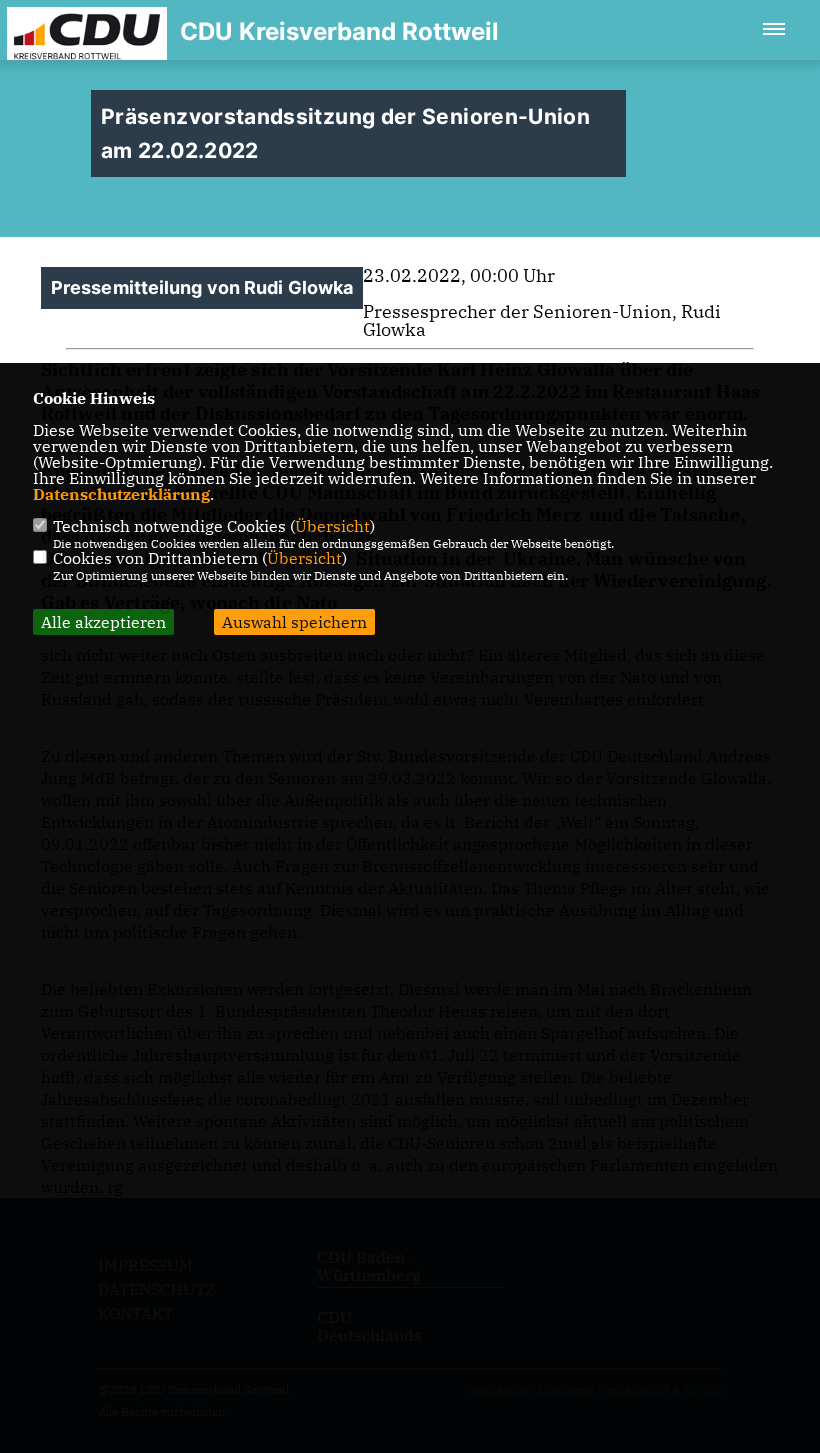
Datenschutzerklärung (121, 494)
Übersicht (332, 526)
